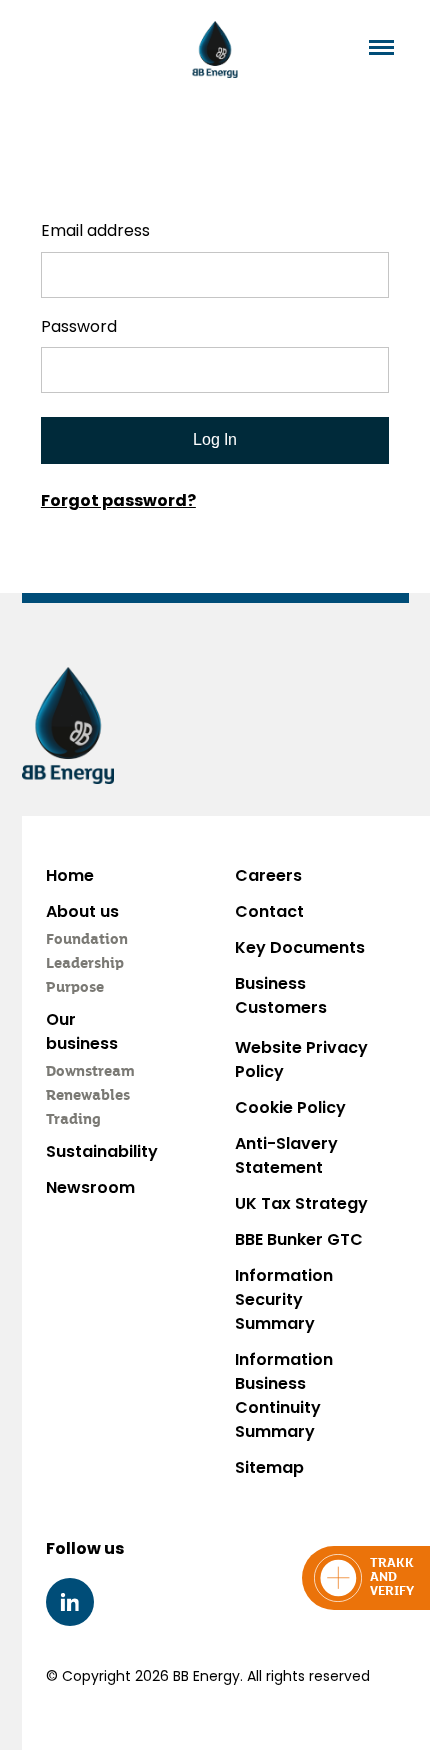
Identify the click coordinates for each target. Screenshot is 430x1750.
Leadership (85, 964)
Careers (268, 875)
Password (79, 326)
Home (70, 875)
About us (82, 911)
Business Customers (281, 995)
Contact (269, 911)
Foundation (87, 940)
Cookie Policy (290, 1107)
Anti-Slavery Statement (286, 1155)
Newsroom (90, 1187)
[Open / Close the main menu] (381, 47)
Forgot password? (118, 500)
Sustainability (102, 1151)
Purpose (75, 988)
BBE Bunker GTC (299, 1239)
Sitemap (269, 1467)
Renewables (88, 1096)
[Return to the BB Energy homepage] (215, 49)
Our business (82, 1031)
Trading (73, 1120)
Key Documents (300, 947)
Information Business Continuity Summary (284, 1395)
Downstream (90, 1072)
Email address (95, 230)
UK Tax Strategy (301, 1203)
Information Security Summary (284, 1299)
